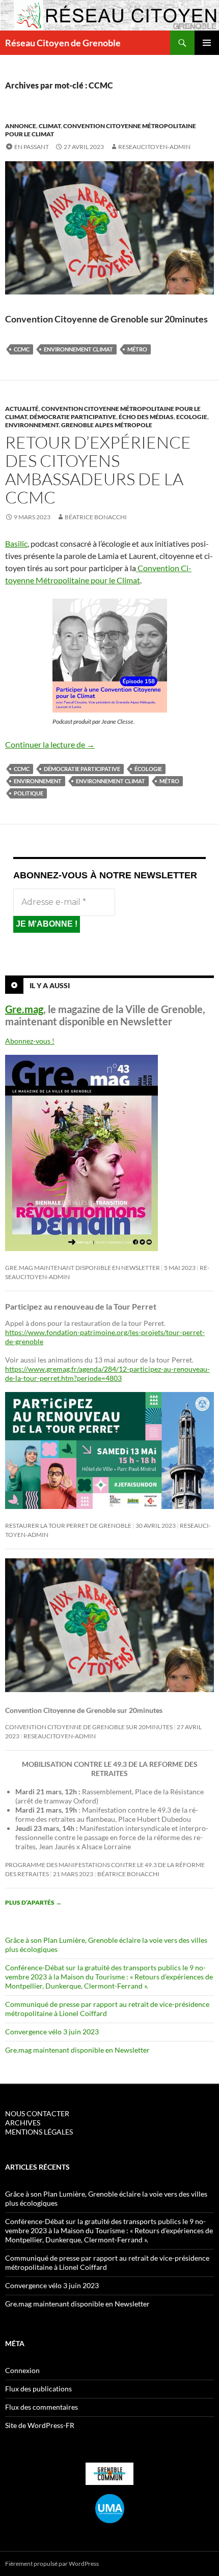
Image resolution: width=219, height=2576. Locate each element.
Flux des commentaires (42, 2407)
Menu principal (207, 43)
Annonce (21, 126)
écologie (148, 769)
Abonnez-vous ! (30, 1041)
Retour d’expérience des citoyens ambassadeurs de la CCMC (98, 470)
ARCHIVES (23, 2123)
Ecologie (192, 417)
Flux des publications (38, 2389)
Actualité (22, 409)
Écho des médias (146, 417)
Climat (50, 126)
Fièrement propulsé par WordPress (52, 2564)
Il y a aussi (50, 985)
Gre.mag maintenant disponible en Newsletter (83, 1268)
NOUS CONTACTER (37, 2113)
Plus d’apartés (33, 1902)
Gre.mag (24, 1009)
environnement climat (78, 349)
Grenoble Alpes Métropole (107, 425)
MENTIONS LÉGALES (39, 2132)
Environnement (32, 425)
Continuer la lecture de (50, 744)
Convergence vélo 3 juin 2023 (52, 2032)
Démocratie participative (73, 417)
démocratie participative (82, 769)
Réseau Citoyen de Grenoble (63, 43)
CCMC (22, 349)
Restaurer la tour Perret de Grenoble (68, 1526)
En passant (32, 147)
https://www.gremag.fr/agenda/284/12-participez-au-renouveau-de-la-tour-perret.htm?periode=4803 (107, 1373)
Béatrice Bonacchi (96, 517)
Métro (137, 349)
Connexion (22, 2370)
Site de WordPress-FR (40, 2425)
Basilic (16, 543)
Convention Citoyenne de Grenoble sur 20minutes (89, 1727)
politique (29, 793)
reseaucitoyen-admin (154, 147)
